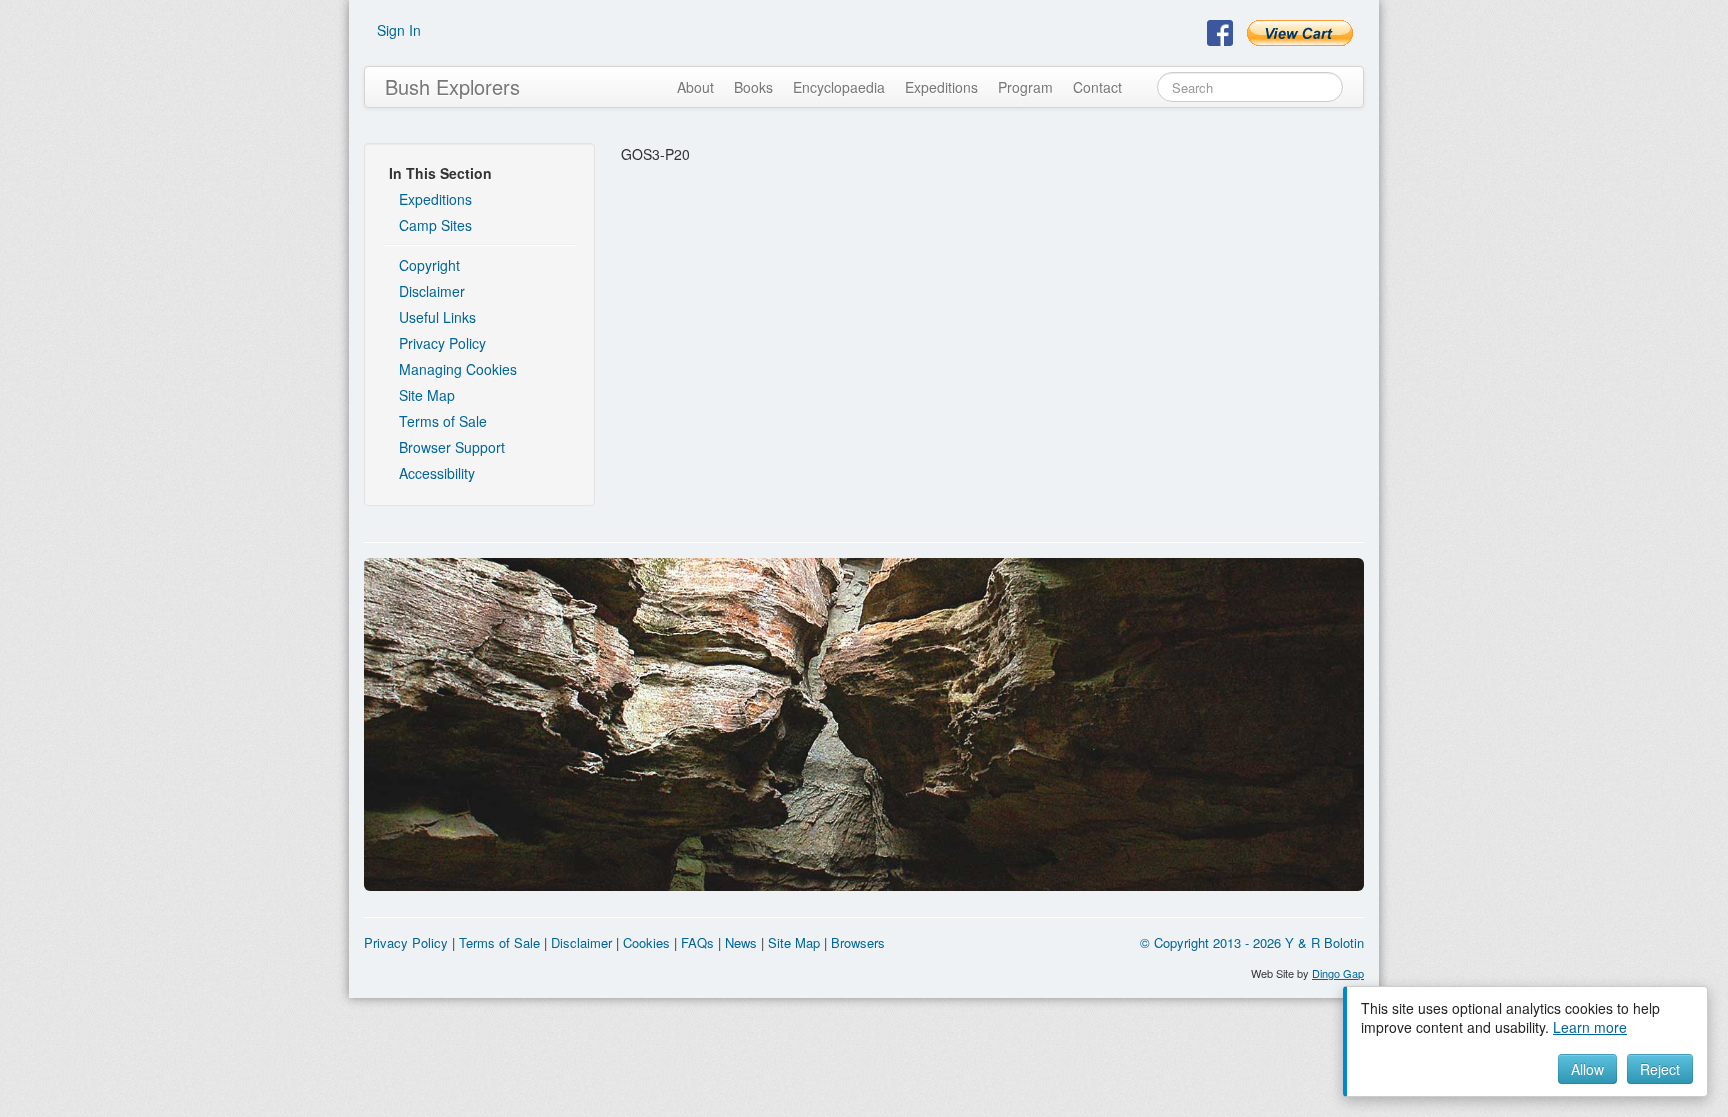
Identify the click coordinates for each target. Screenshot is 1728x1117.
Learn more (1590, 1027)
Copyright (429, 265)
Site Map (427, 395)
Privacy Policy (442, 343)
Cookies (646, 942)
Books (753, 87)
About (695, 87)
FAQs (697, 942)
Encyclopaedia (839, 87)
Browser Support (452, 447)
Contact (1097, 87)
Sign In (399, 30)
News (741, 942)
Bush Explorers (452, 86)
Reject (1660, 1069)
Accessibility (437, 473)
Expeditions (941, 87)
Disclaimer (432, 291)
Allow (1587, 1069)
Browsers (858, 942)
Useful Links (437, 317)
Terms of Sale (443, 421)
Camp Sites (435, 225)
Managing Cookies (458, 369)
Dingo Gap (1338, 973)
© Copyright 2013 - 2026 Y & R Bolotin (1252, 942)
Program (1025, 87)
